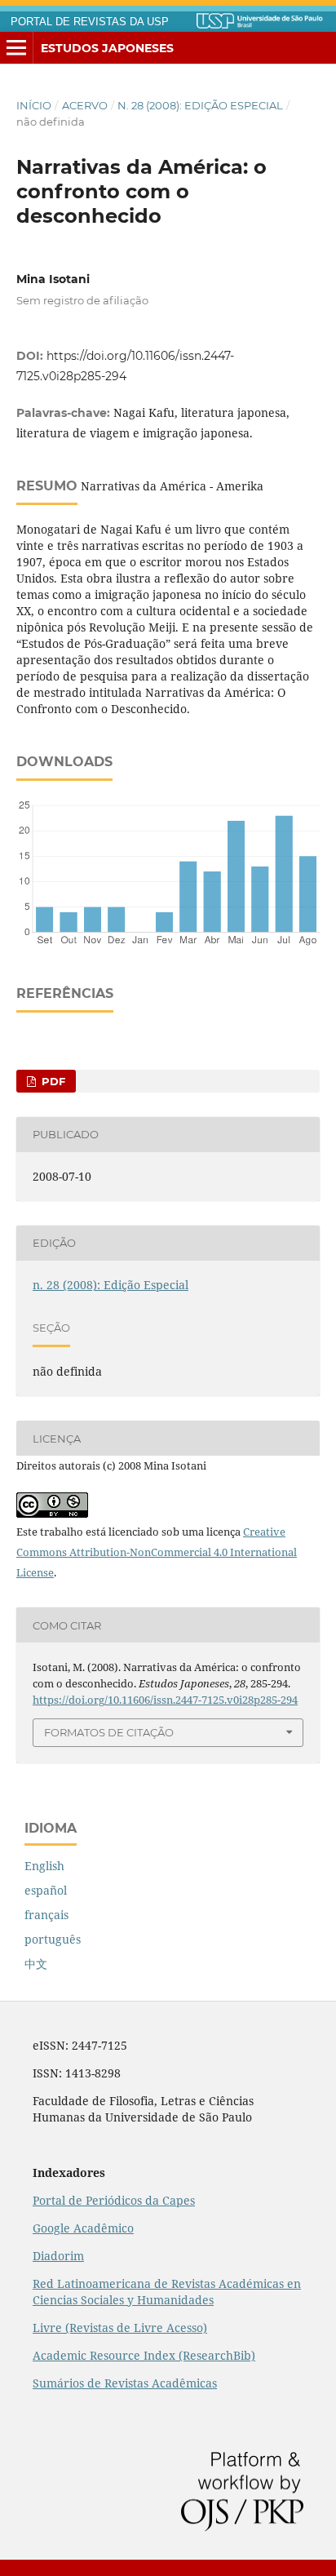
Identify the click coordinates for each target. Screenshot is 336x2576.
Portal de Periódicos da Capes (114, 2200)
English (44, 1866)
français (46, 1915)
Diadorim (58, 2256)
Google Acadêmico (83, 2228)
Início (34, 105)
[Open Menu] (16, 48)
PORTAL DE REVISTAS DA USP (90, 22)
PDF (52, 1081)
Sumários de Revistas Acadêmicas (125, 2383)
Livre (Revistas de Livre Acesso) (120, 2328)
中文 (36, 1964)
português (53, 1939)
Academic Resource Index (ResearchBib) (144, 2355)
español (46, 1890)
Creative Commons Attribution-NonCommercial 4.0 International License (157, 1552)
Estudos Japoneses (107, 48)
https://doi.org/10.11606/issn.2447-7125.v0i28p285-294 (165, 1700)
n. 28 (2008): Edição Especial (200, 105)
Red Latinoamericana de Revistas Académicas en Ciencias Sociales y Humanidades (167, 2292)
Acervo (85, 105)
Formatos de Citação (109, 1732)
